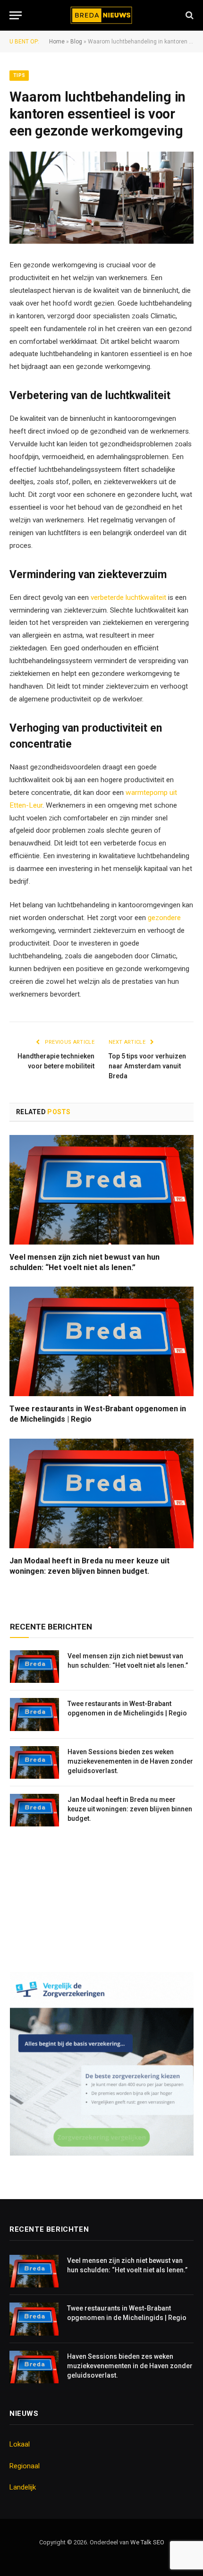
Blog (76, 42)
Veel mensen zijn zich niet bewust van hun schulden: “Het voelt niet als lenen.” (85, 1262)
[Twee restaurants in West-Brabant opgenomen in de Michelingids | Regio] (101, 1341)
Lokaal (20, 2444)
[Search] (189, 15)
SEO (159, 2542)
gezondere (164, 918)
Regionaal (25, 2466)
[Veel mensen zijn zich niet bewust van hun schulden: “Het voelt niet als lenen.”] (101, 1190)
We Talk (142, 2542)
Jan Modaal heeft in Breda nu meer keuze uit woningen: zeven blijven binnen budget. (89, 1566)
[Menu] (16, 15)
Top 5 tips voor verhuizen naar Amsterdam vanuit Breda (147, 1066)
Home (57, 42)
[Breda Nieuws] (102, 15)
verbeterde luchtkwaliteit (128, 597)
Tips (19, 75)
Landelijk (23, 2487)
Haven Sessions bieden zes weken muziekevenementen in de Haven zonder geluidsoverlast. (130, 1761)
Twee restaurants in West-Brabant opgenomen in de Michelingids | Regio (98, 1414)
